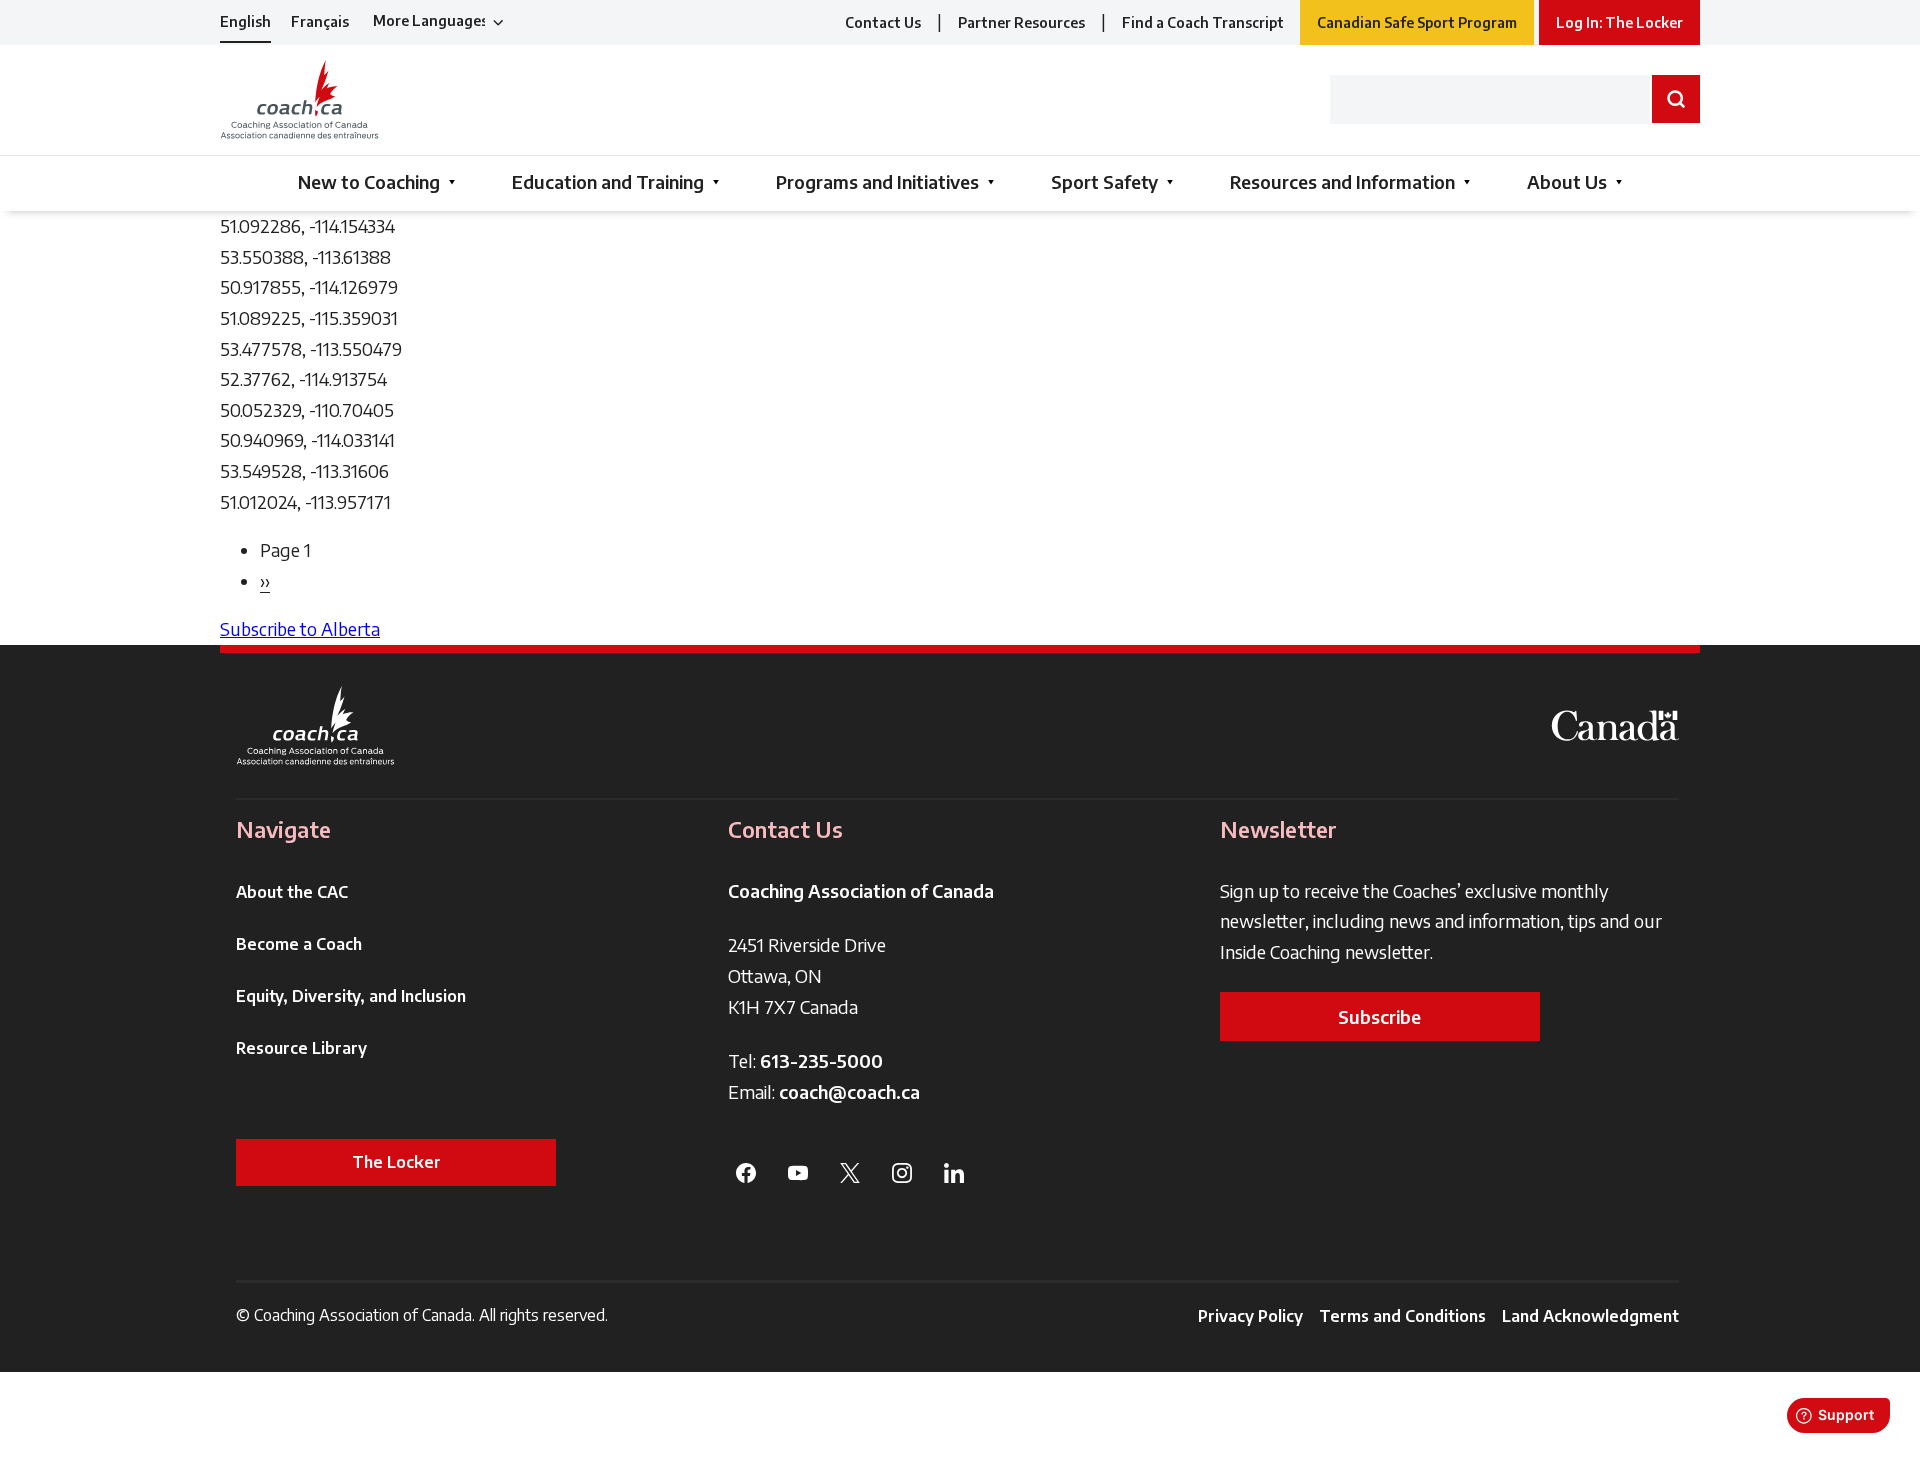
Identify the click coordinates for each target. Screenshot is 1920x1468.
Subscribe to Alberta (300, 628)
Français (320, 21)
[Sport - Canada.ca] (1615, 725)
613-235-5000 (821, 1060)
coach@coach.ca (849, 1091)
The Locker (396, 1162)
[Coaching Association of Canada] (316, 725)
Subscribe (1379, 1016)
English (245, 21)
